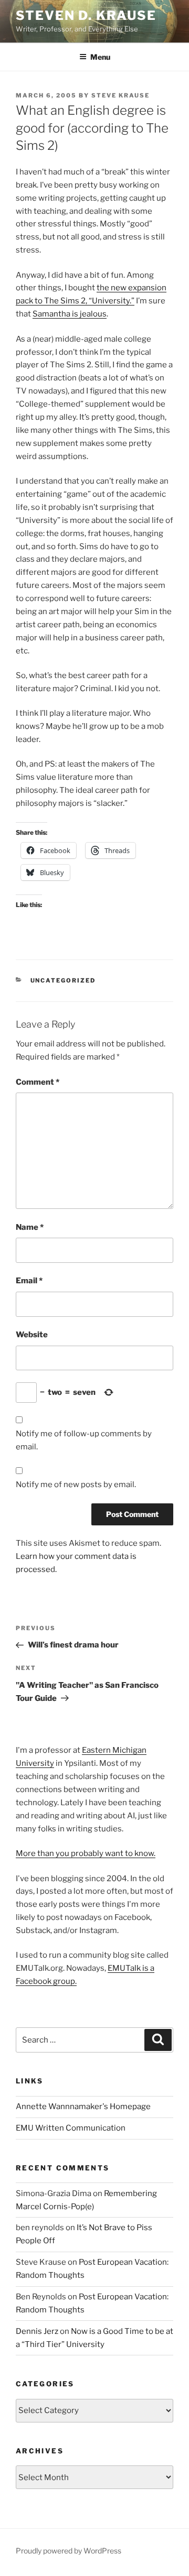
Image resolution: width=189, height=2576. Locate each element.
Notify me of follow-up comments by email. (84, 1440)
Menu (100, 57)
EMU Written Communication (71, 2128)
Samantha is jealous (70, 314)
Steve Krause (120, 95)
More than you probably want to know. (86, 1853)
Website (32, 1335)
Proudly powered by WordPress (69, 2551)
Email (29, 1281)
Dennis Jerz (37, 2331)
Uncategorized (63, 980)
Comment (38, 1082)
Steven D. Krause (86, 15)
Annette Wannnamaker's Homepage (83, 2106)
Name (30, 1227)
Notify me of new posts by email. (76, 1485)
